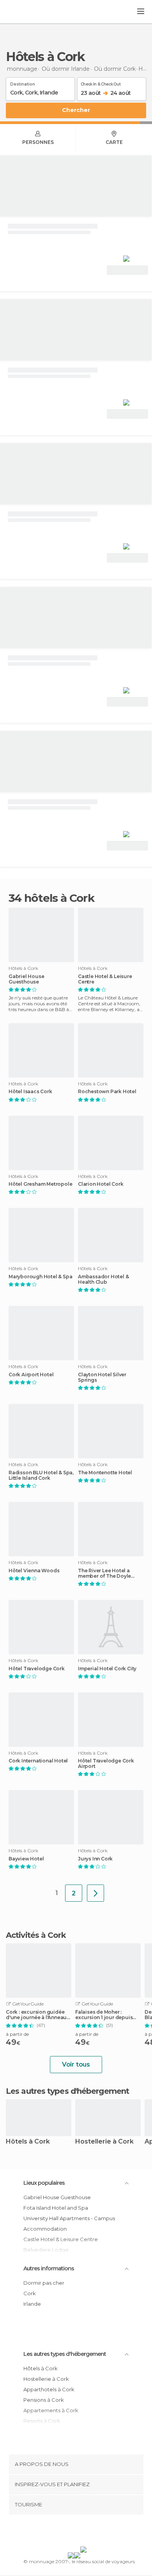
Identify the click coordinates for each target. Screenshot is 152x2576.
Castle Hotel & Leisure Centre (105, 979)
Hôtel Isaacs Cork (30, 1092)
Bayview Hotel (26, 1859)
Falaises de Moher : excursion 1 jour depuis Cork (104, 2015)
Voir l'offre (127, 270)
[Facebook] (64, 2532)
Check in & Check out (101, 83)
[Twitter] (74, 2532)
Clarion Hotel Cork (101, 1184)
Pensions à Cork (44, 2400)
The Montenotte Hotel (105, 1473)
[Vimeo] (84, 2532)
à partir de (17, 2034)
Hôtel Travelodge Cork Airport (106, 1764)
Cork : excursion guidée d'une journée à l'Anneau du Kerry (36, 2015)
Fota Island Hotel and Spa (56, 2208)
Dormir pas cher (44, 2283)
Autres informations (49, 2268)
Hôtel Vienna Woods (34, 1571)
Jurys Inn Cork (95, 1859)
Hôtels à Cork (28, 2142)
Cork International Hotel (38, 1761)
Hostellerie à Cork (104, 2142)
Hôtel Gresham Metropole (40, 1184)
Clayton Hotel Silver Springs (102, 1377)
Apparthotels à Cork (49, 2389)
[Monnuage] (27, 12)
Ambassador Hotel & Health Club (103, 1279)
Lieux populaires (44, 2183)
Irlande (32, 2304)
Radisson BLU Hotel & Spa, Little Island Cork (41, 1475)
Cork (30, 2293)
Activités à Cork (36, 1935)
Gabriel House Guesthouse (26, 979)
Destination (23, 83)
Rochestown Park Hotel (107, 1092)
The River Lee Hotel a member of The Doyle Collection (104, 1573)
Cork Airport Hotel (31, 1375)
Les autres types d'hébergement (65, 2354)
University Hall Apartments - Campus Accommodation (69, 2223)
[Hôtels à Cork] (95, 1893)
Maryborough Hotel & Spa (40, 1277)
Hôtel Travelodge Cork (37, 1669)
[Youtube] (94, 2532)
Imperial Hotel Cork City (107, 1669)
